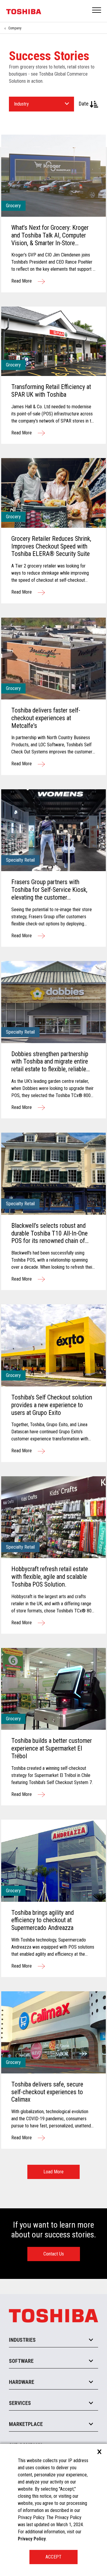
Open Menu (97, 11)
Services (20, 2403)
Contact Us (54, 2254)
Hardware (22, 2382)
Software (21, 2361)
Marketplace (26, 2424)
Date (84, 104)
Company (15, 28)
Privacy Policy (32, 2539)
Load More (53, 2172)
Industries (22, 2340)
